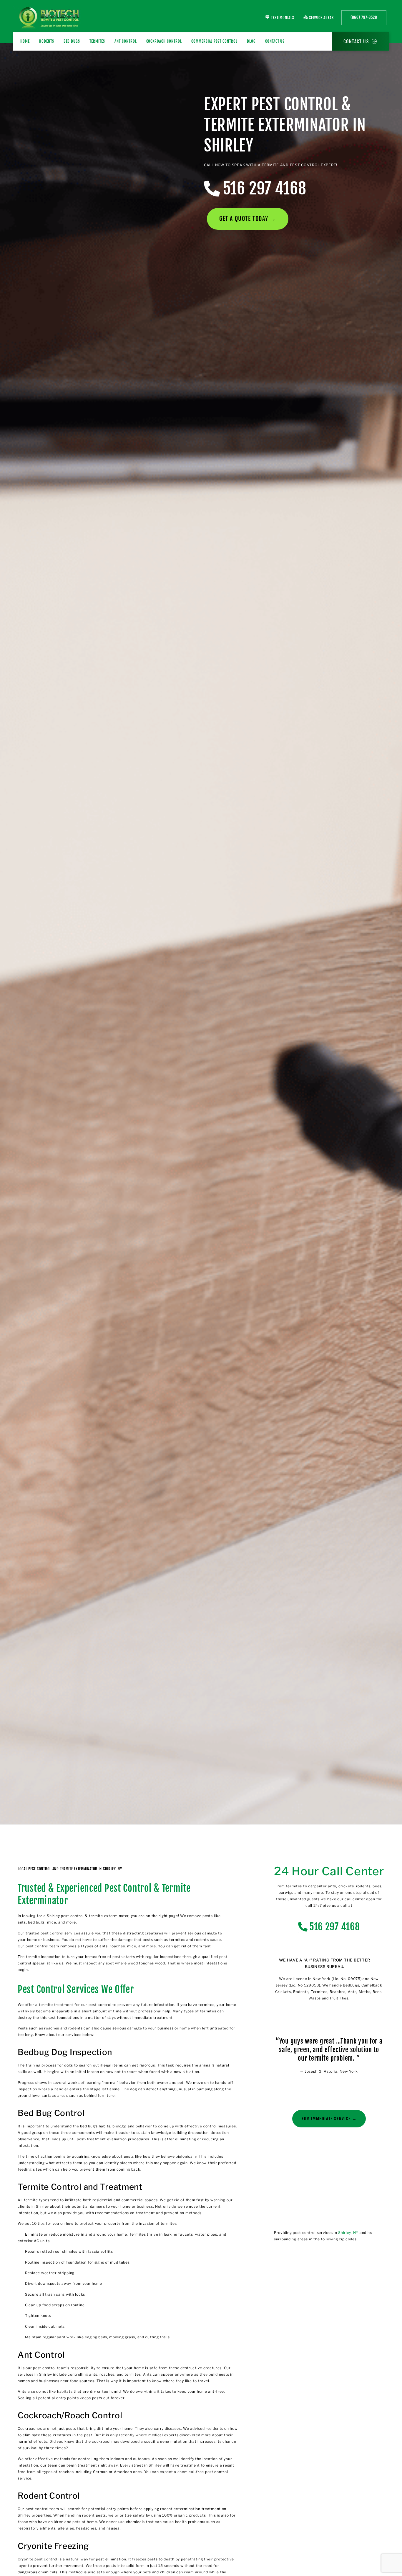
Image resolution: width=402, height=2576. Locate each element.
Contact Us (275, 41)
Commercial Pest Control (214, 41)
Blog (251, 41)
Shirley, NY (348, 2233)
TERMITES (97, 41)
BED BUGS (72, 41)
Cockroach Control (164, 41)
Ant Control (126, 41)
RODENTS (47, 41)
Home (25, 41)
